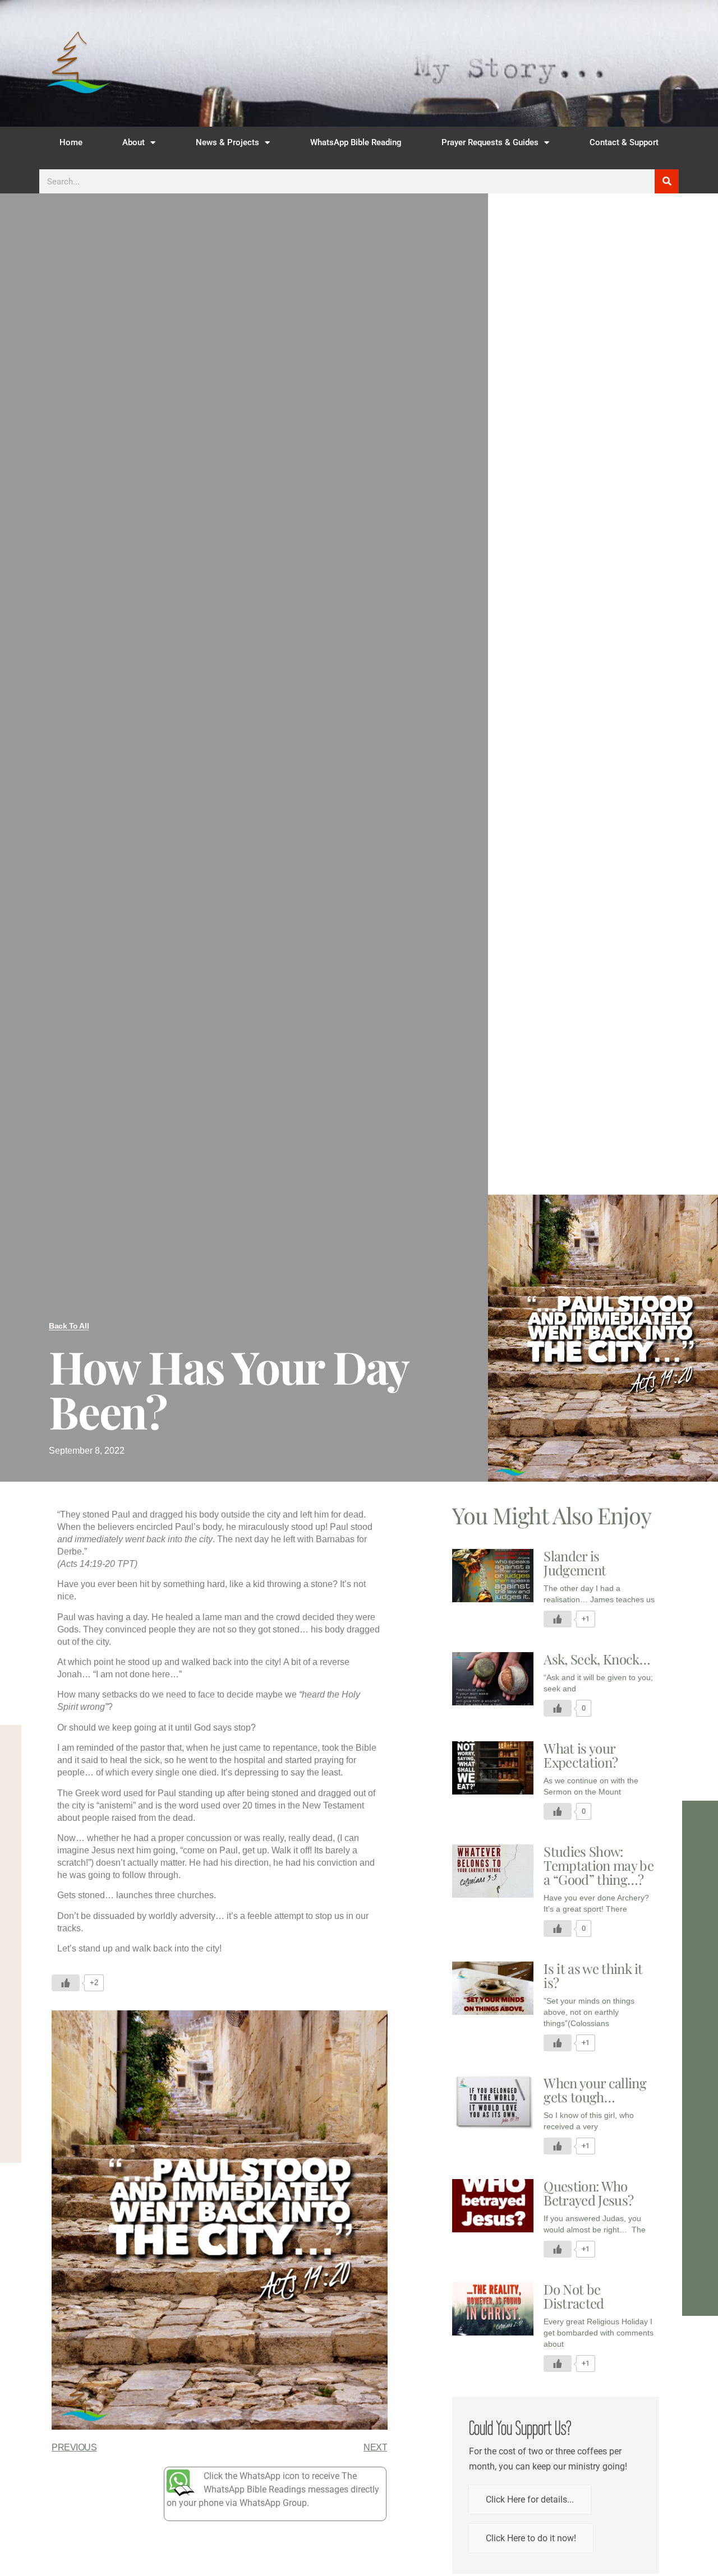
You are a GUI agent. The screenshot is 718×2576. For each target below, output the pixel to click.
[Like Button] (66, 1983)
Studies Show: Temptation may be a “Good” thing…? (598, 1865)
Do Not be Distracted (574, 2296)
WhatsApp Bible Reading (356, 142)
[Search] (667, 181)
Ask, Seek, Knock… (597, 1659)
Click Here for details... (530, 2499)
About (134, 142)
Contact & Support (624, 142)
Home (71, 142)
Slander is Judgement (575, 1563)
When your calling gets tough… (595, 2090)
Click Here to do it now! (531, 2538)
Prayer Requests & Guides (490, 142)
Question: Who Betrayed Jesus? (588, 2193)
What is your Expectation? (581, 1755)
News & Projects (227, 142)
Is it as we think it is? (593, 1975)
